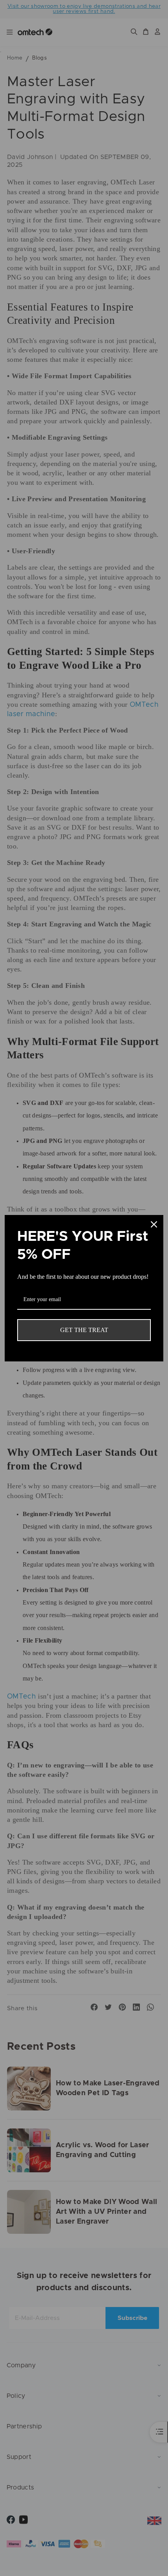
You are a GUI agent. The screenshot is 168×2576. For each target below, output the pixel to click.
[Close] (154, 1224)
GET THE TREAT (84, 1330)
